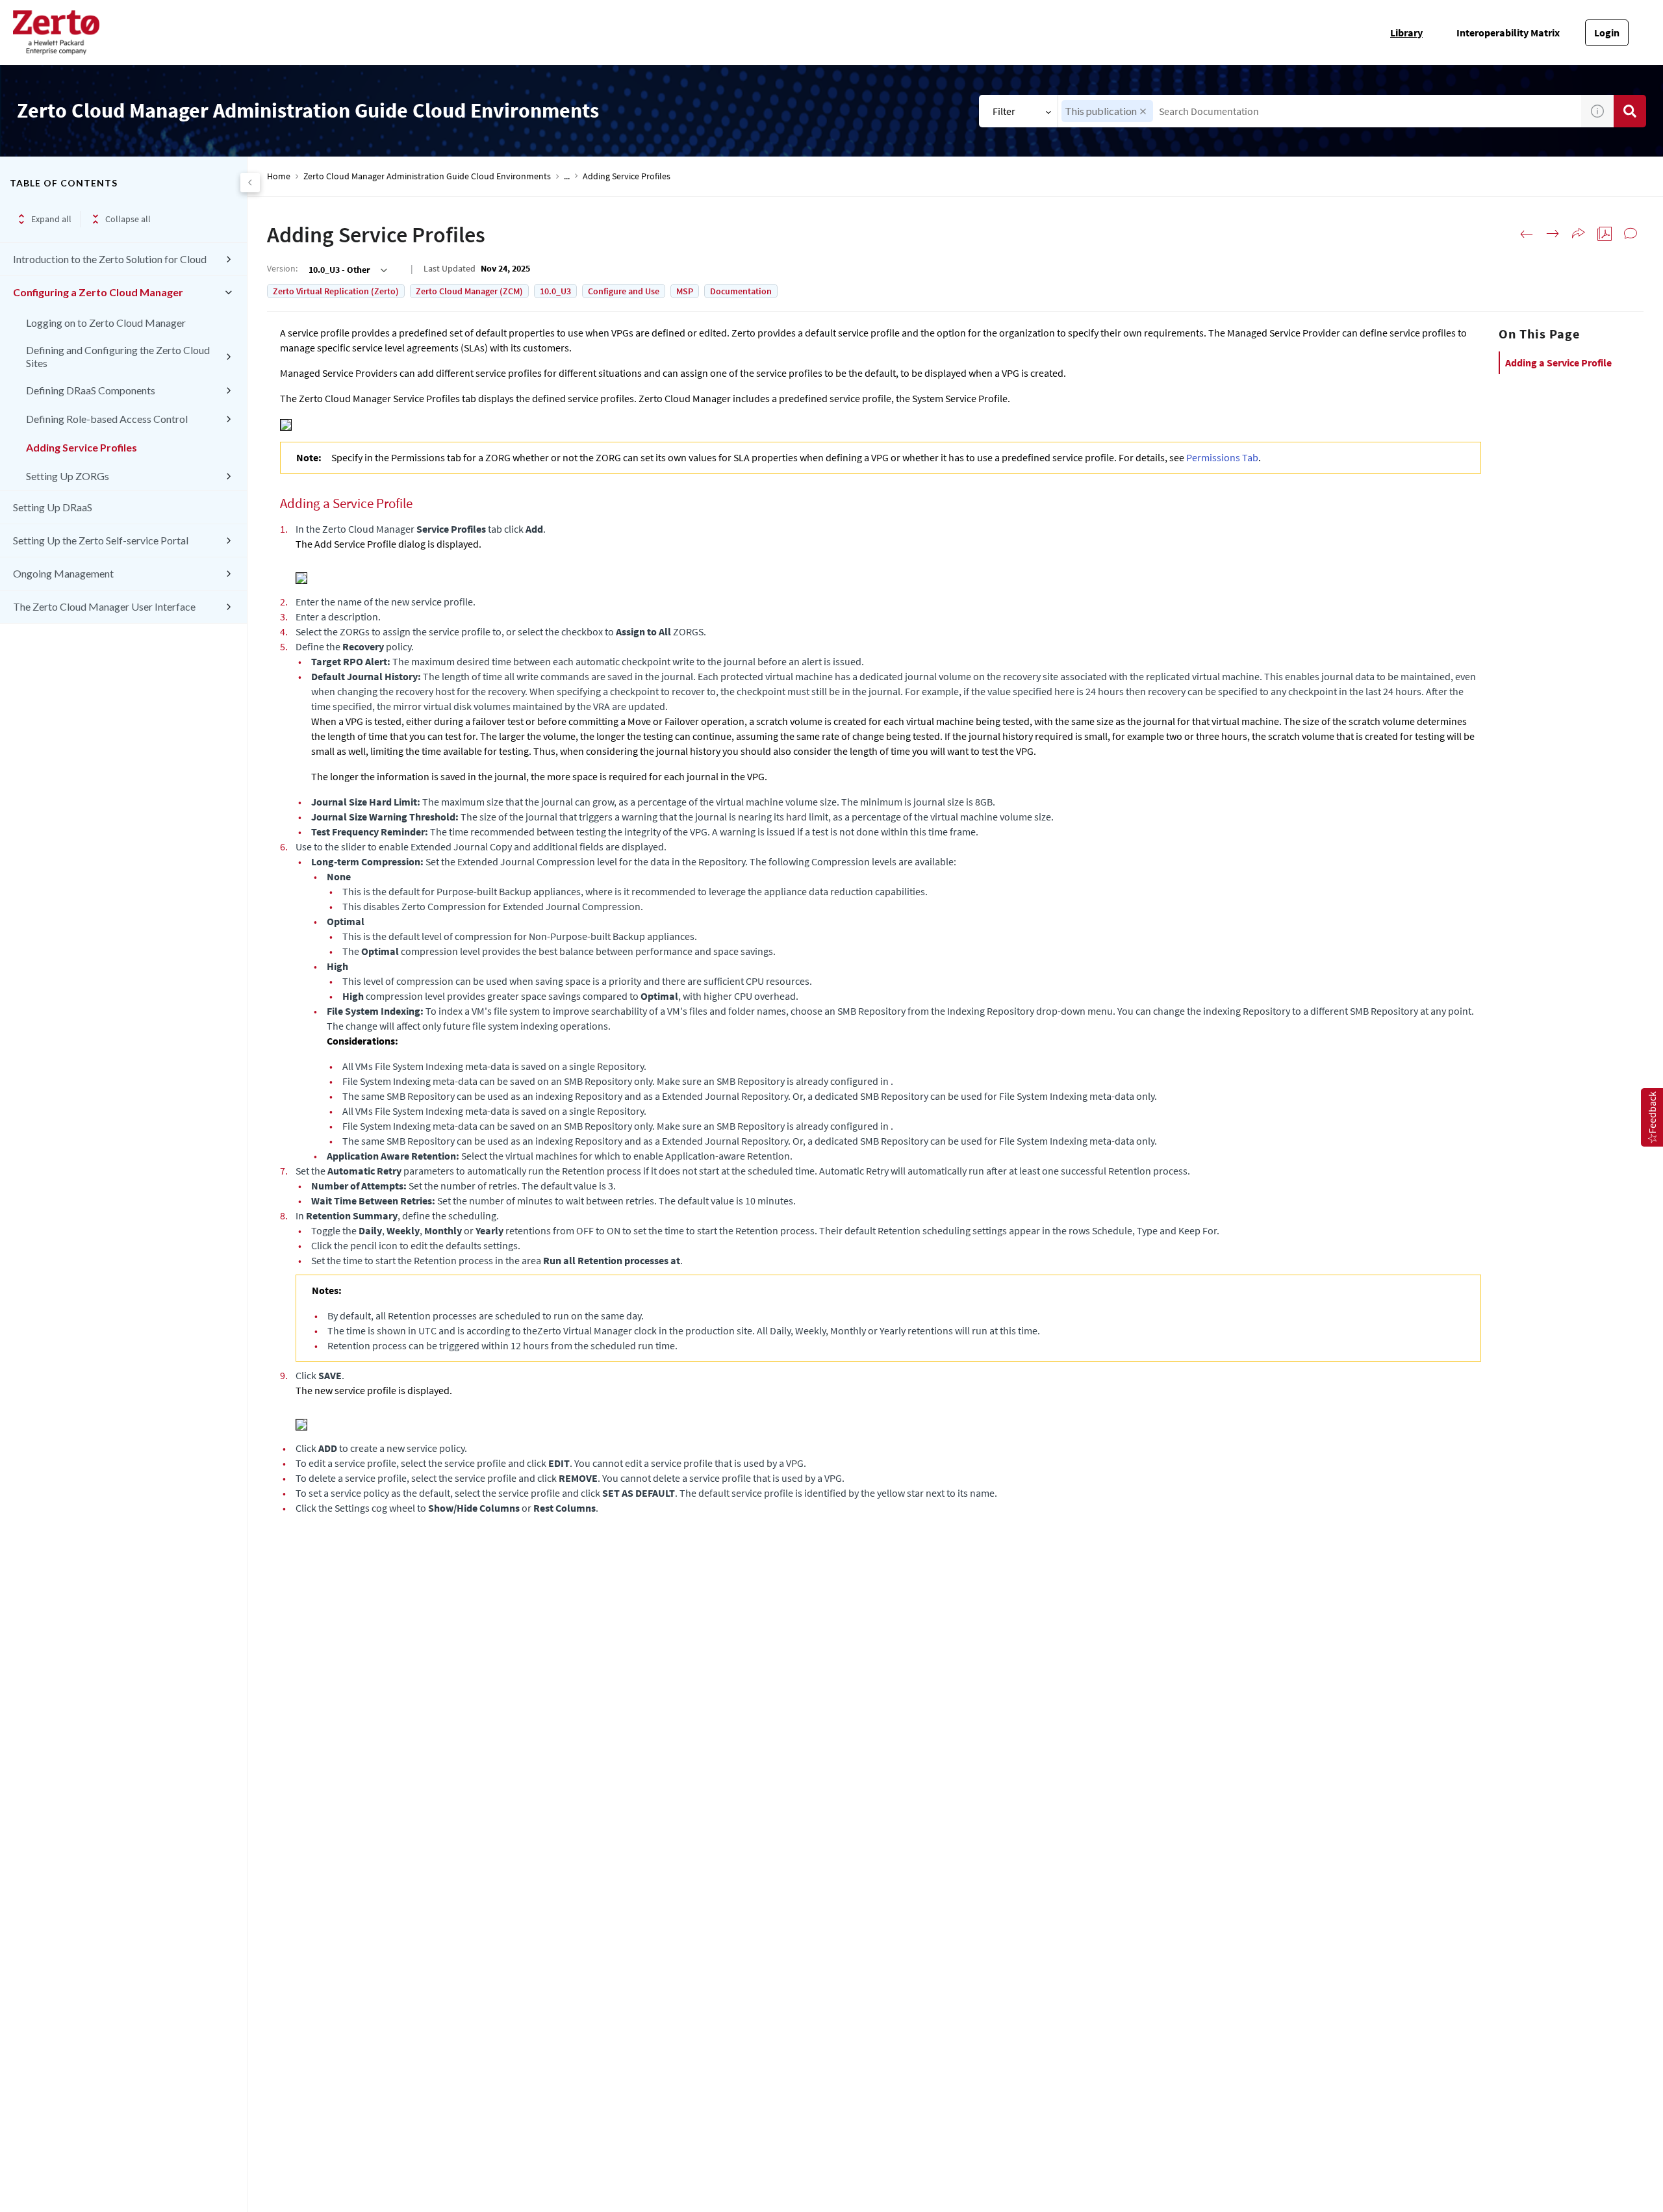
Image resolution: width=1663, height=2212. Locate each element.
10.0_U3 (555, 291)
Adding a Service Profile (1558, 362)
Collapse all (128, 219)
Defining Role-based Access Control (107, 419)
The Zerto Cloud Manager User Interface (104, 606)
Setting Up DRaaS (53, 507)
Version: (282, 268)
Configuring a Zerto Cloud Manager (98, 292)
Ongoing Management (63, 573)
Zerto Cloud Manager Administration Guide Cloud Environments (427, 176)
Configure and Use (624, 291)
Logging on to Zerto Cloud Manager (106, 323)
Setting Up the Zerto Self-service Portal (101, 540)
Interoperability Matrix (1508, 32)
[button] (1143, 111)
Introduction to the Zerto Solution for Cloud (110, 259)
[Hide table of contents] (250, 183)
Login (1607, 32)
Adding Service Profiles (82, 447)
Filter (1004, 111)
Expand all (51, 219)
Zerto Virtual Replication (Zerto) (336, 291)
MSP (685, 291)
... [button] (567, 176)
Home (279, 176)
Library (1406, 32)
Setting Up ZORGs (68, 476)
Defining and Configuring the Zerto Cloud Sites (118, 356)
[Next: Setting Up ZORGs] (1553, 234)
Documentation (741, 291)
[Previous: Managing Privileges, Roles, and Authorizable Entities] (1527, 234)
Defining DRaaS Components (91, 390)
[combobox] (1320, 111)
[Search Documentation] (1630, 111)
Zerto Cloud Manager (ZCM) (469, 291)
